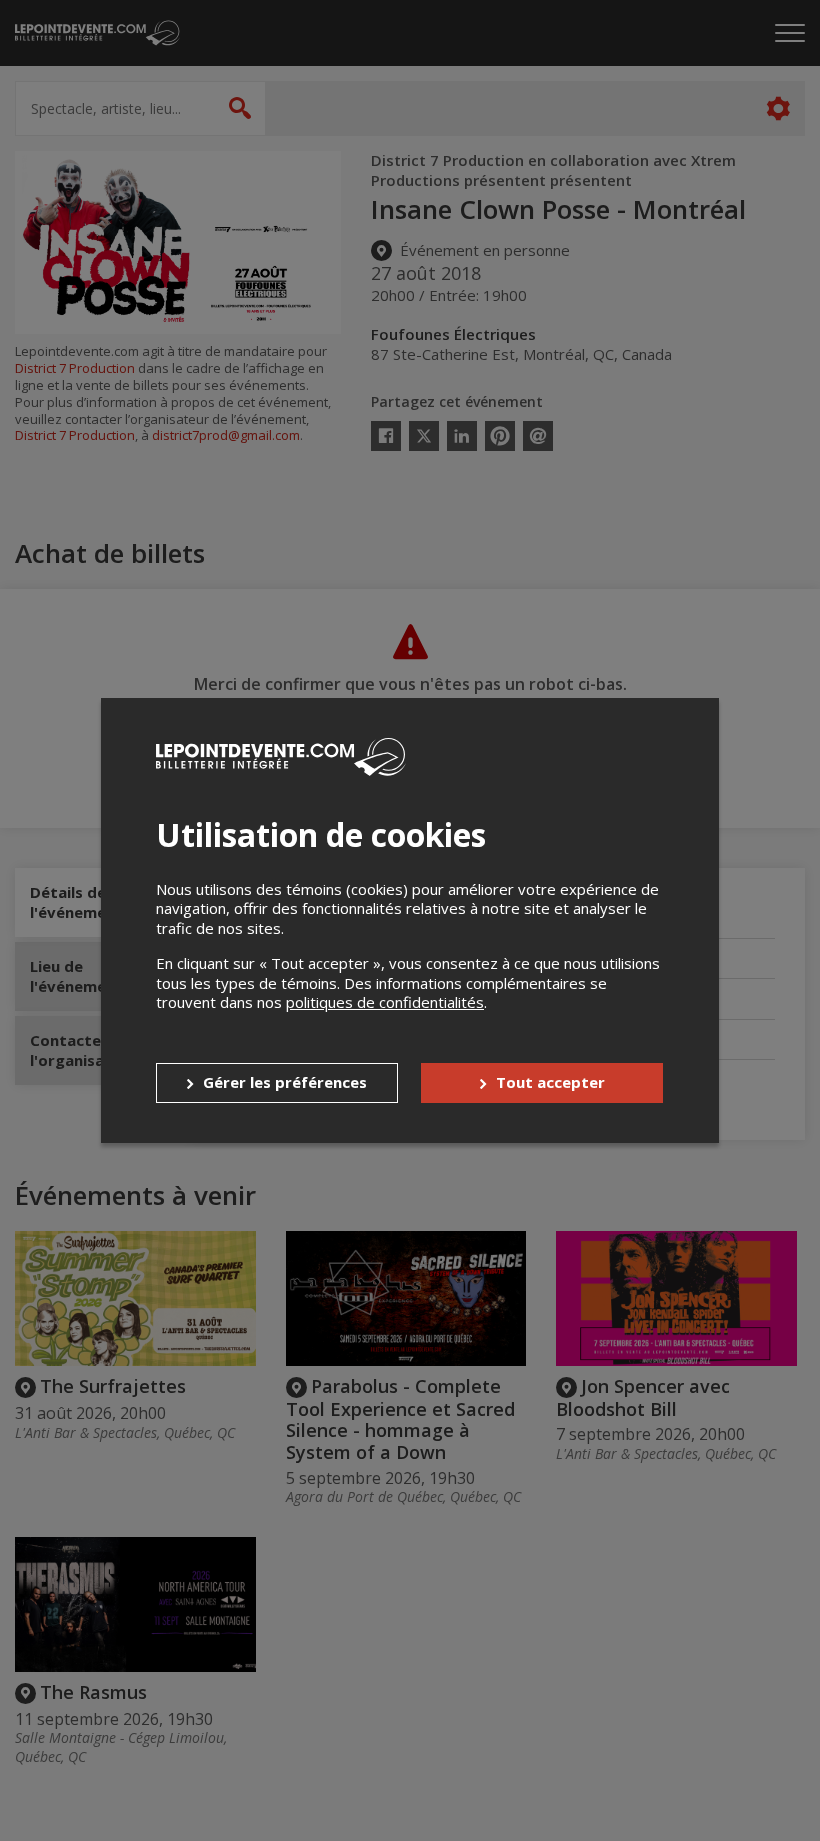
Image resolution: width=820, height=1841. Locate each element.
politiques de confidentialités (385, 1002)
